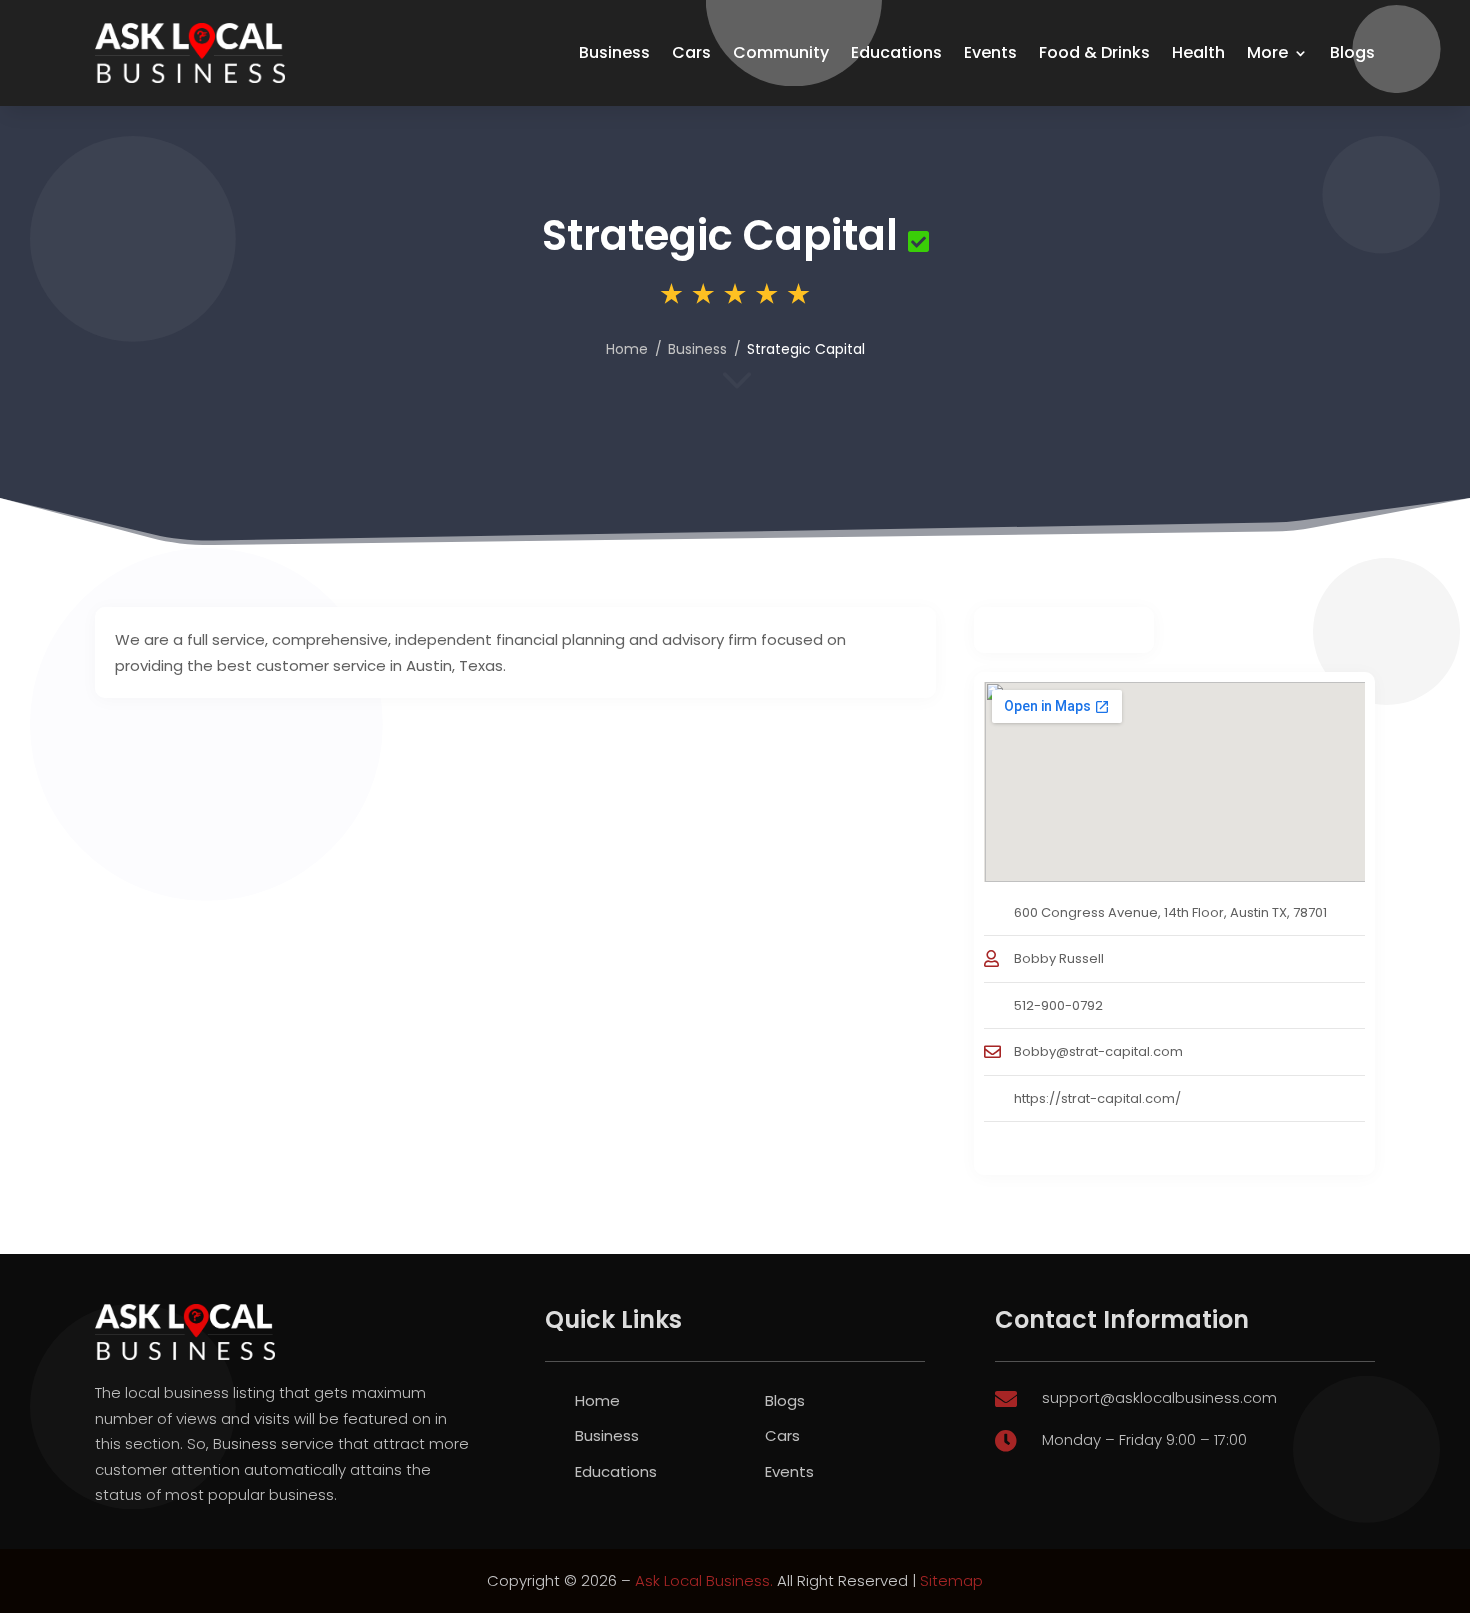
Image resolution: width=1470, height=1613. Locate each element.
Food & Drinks (1094, 52)
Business (614, 52)
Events (990, 52)
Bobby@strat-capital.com (1098, 1051)
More (1267, 52)
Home (627, 349)
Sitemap (951, 1580)
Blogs (1352, 52)
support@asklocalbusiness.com (1159, 1397)
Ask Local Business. (704, 1580)
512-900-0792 (1058, 1005)
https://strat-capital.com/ (1097, 1098)
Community (781, 52)
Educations (896, 52)
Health (1198, 52)
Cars (691, 52)
